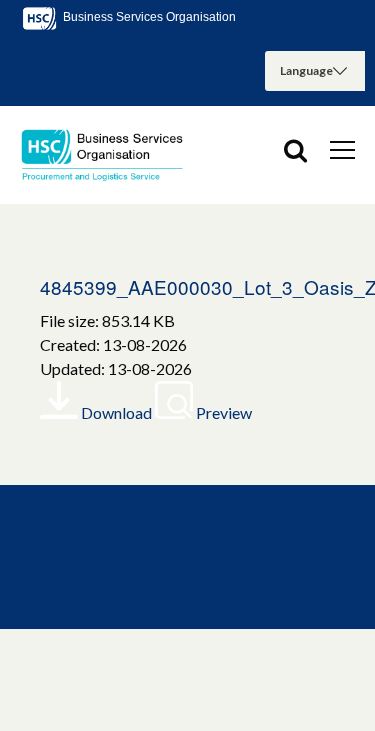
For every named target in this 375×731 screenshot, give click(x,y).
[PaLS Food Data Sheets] (110, 155)
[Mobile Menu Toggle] (342, 149)
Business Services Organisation (148, 17)
